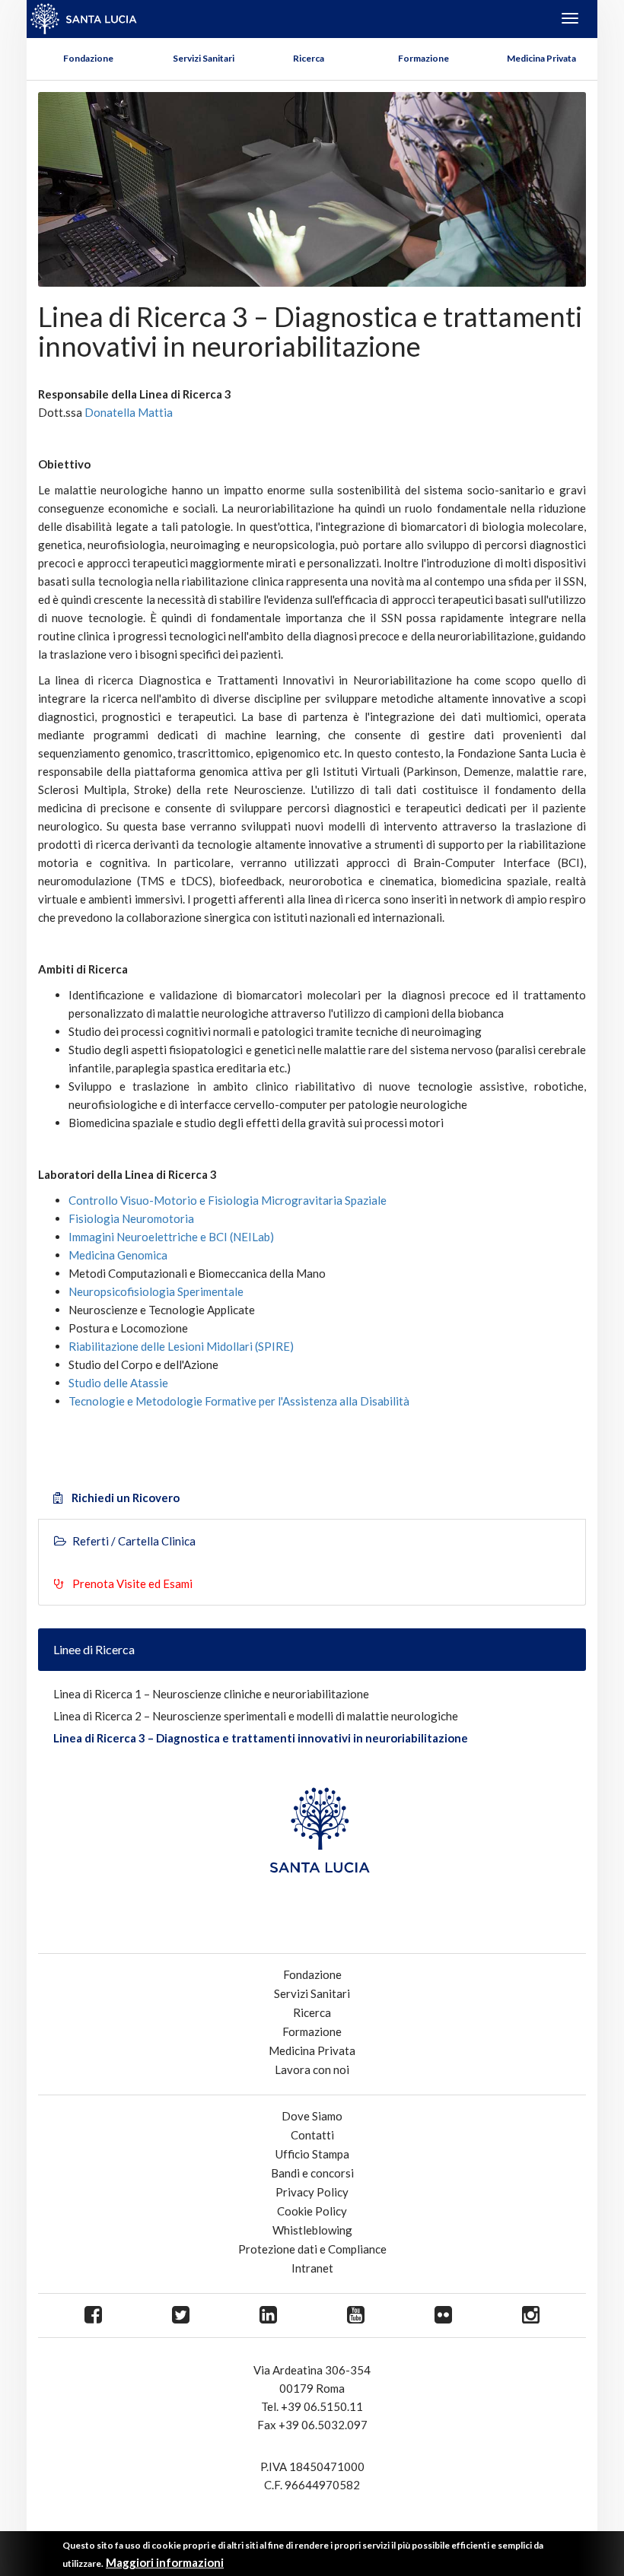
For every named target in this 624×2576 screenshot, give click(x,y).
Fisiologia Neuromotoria (131, 1218)
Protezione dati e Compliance (312, 2249)
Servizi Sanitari (204, 58)
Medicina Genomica (118, 1255)
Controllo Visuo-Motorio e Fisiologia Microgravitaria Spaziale (228, 1200)
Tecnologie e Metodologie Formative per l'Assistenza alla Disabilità (239, 1401)
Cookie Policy (312, 2211)
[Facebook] (93, 2316)
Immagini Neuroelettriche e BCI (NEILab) (171, 1237)
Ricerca (309, 58)
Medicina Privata (541, 58)
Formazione (423, 58)
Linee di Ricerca (94, 1649)
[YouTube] (356, 2316)
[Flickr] (443, 2316)
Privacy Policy (312, 2192)
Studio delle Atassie (118, 1383)
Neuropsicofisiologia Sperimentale (156, 1291)
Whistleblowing (312, 2230)
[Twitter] (181, 2316)
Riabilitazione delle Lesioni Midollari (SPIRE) (181, 1346)
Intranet (312, 2268)
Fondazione (88, 58)
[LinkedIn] (268, 2316)
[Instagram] (531, 2316)
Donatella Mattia (129, 412)
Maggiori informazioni (165, 2562)
